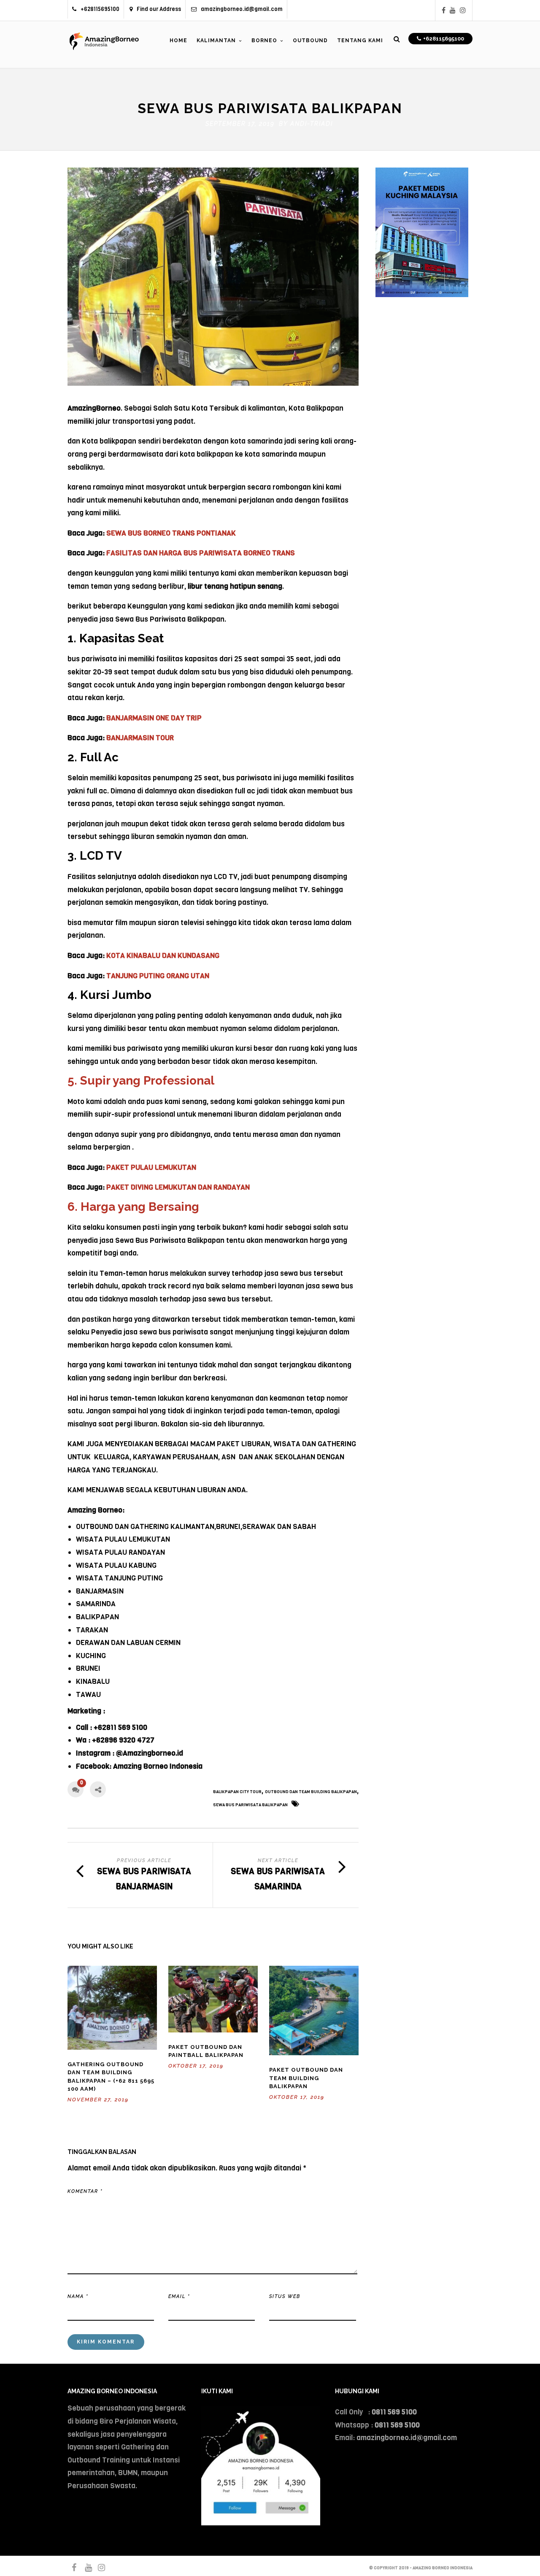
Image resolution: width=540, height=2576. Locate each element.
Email (179, 2296)
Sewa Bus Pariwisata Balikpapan (250, 1805)
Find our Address (159, 9)
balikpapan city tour (237, 1792)
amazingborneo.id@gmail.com (242, 9)
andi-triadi (312, 124)
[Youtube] (453, 10)
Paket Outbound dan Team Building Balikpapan (306, 2078)
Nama (78, 2296)
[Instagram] (463, 10)
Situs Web (285, 2296)
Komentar (85, 2191)
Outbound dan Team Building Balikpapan (311, 1792)
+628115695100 (100, 9)
